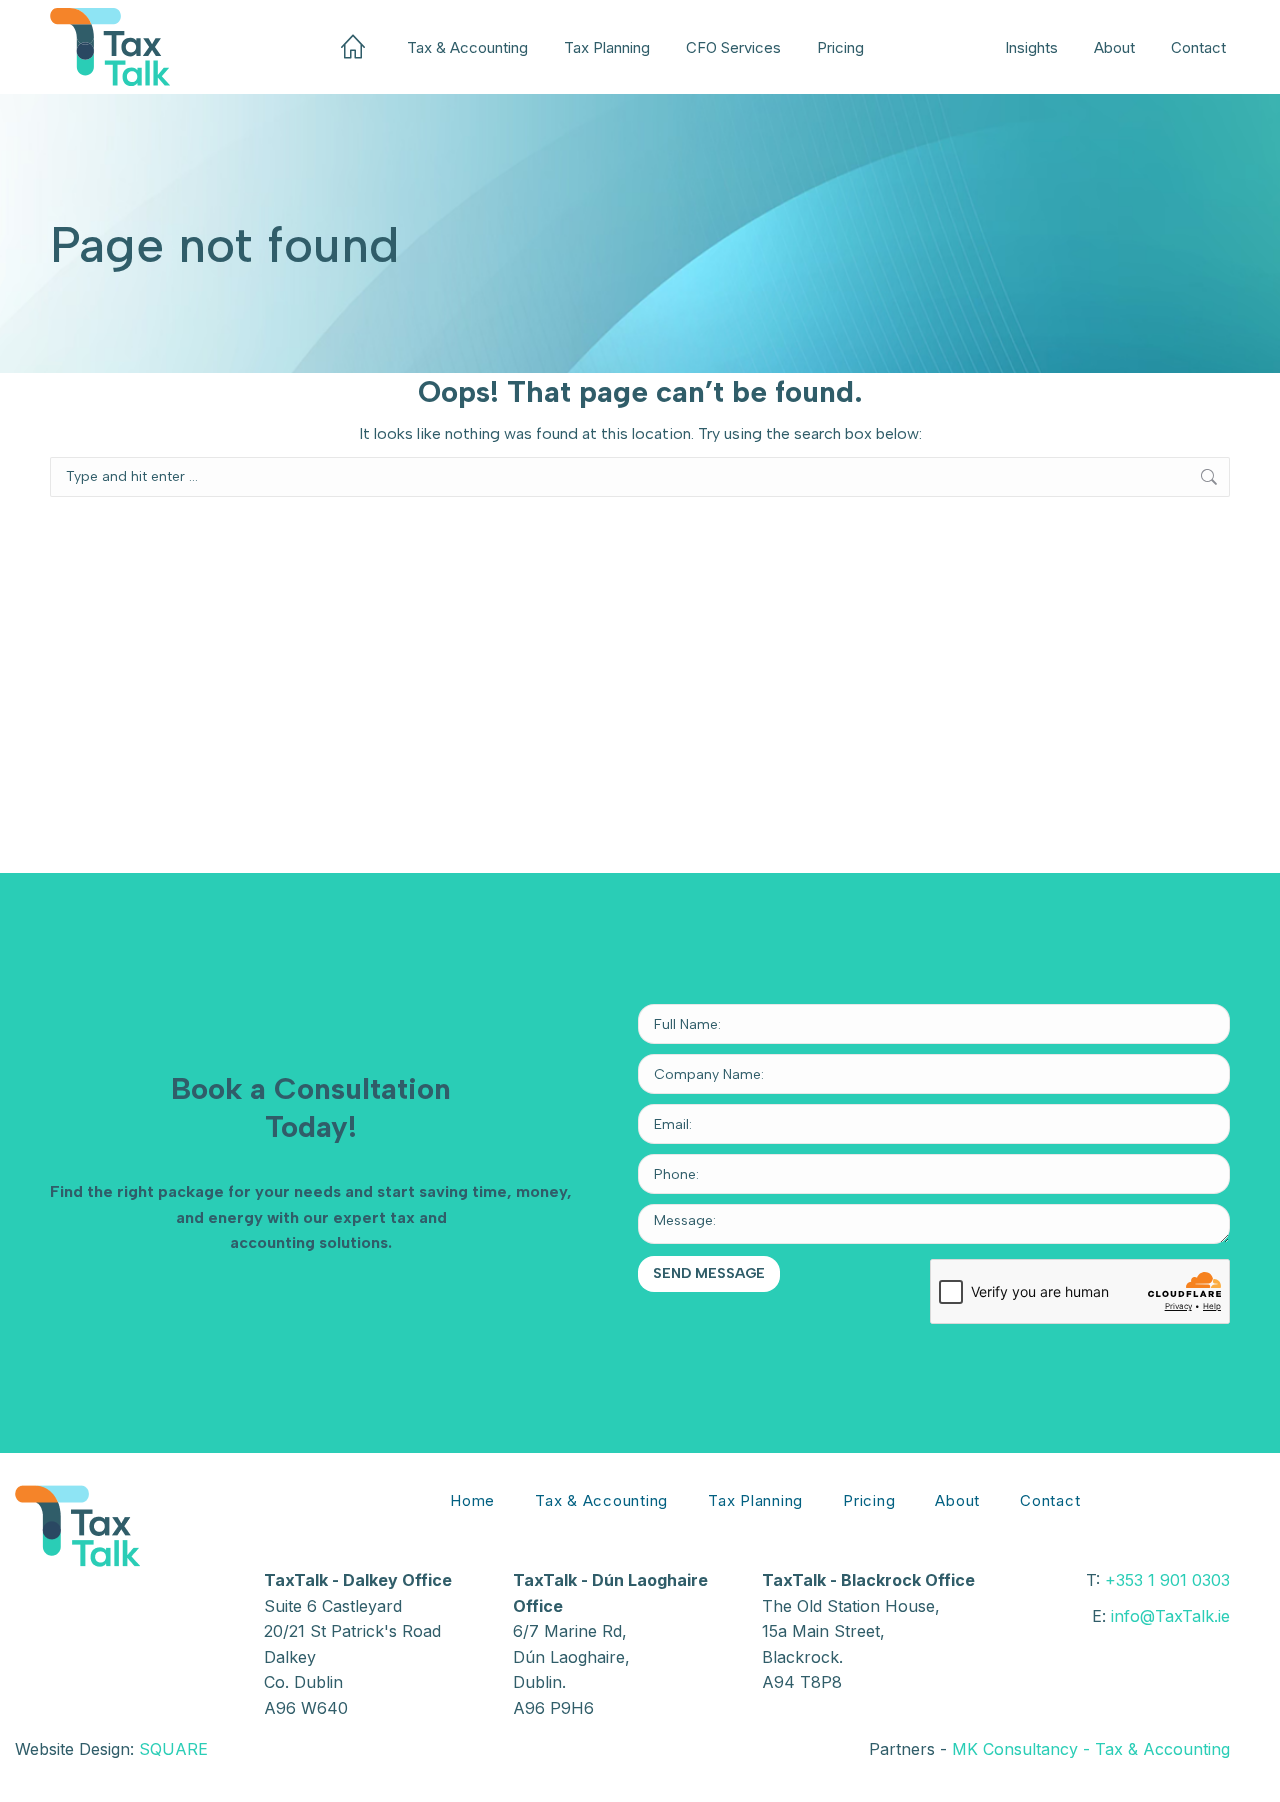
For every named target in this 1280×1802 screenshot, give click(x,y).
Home (472, 1500)
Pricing (869, 1500)
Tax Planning (755, 1500)
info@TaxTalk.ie (1170, 1616)
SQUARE (173, 1749)
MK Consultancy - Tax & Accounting (1091, 1749)
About (957, 1500)
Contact (1050, 1500)
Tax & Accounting (601, 1500)
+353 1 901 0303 (1167, 1580)
